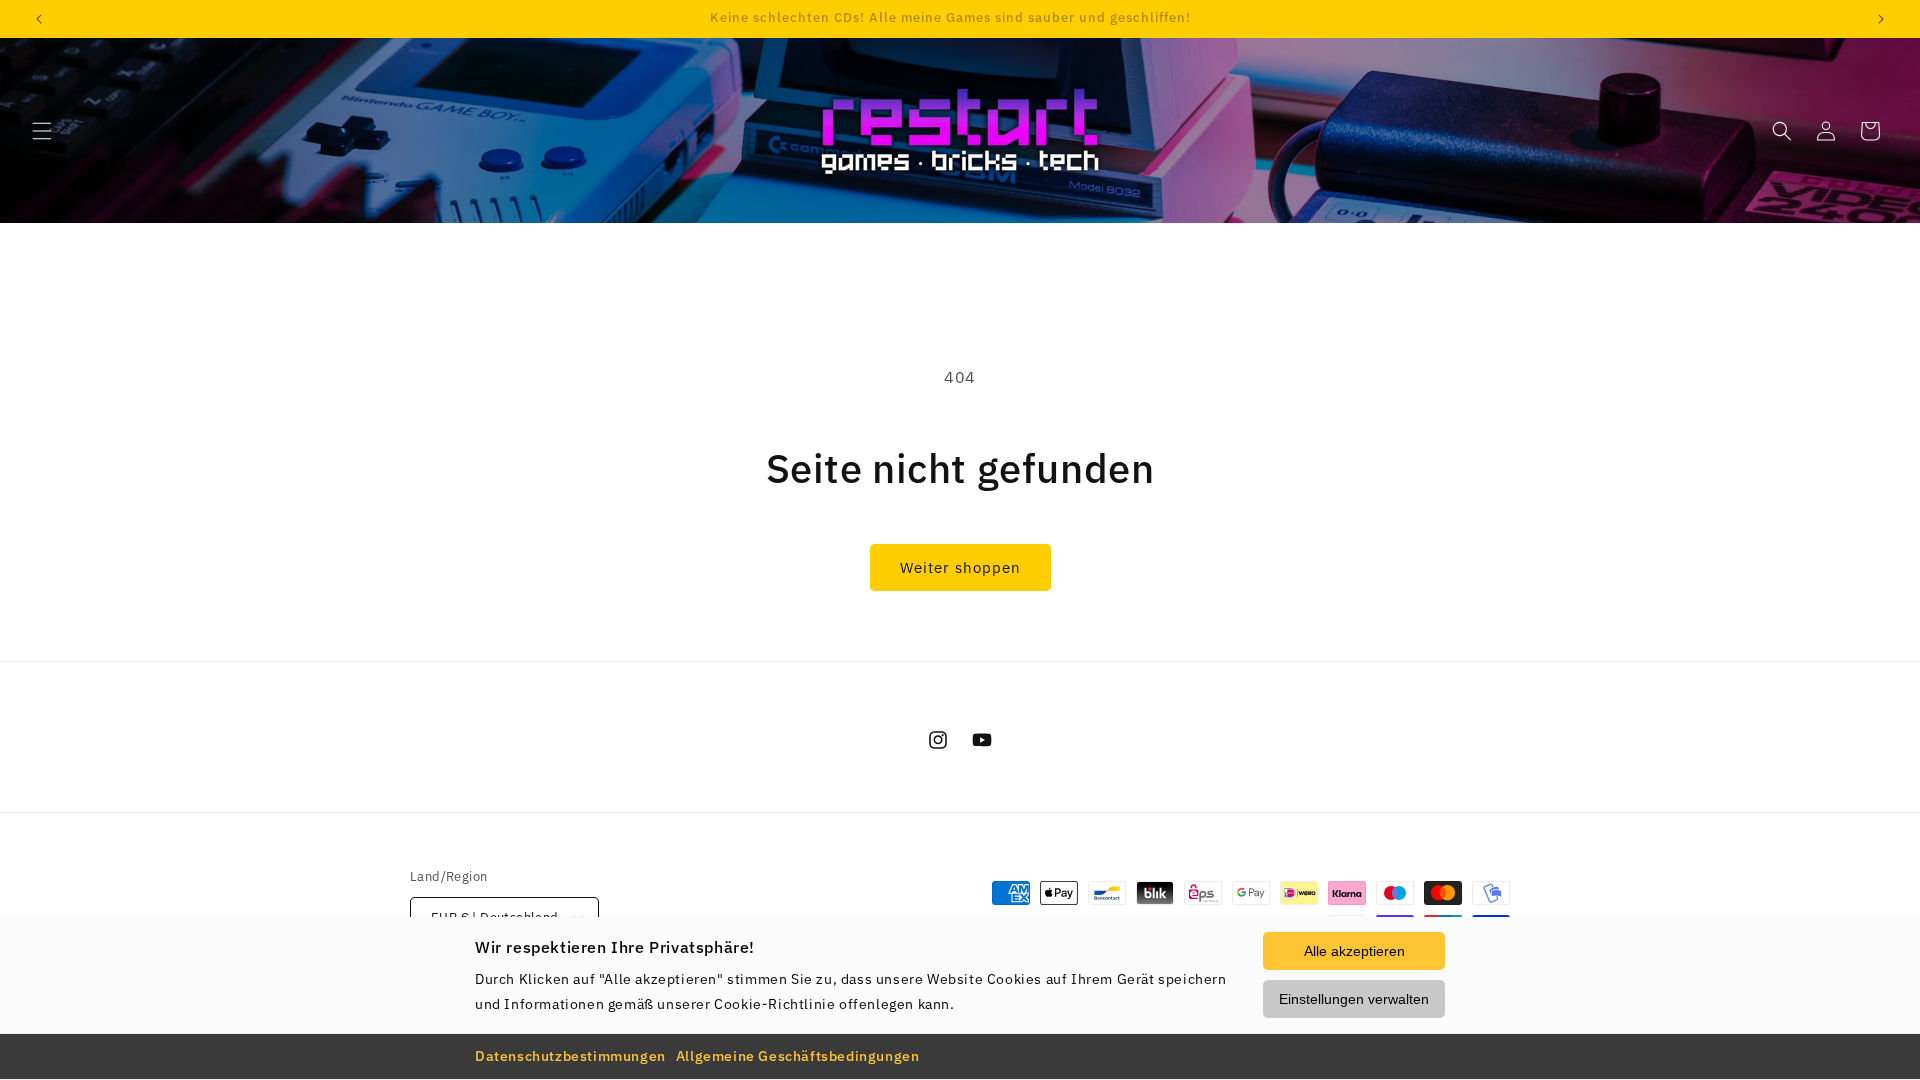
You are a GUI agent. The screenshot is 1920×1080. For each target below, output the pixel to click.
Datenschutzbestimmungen (570, 1056)
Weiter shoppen (960, 567)
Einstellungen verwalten (1354, 999)
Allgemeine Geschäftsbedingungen (798, 1056)
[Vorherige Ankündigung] (39, 19)
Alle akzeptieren (1354, 951)
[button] (42, 131)
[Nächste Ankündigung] (1881, 19)
